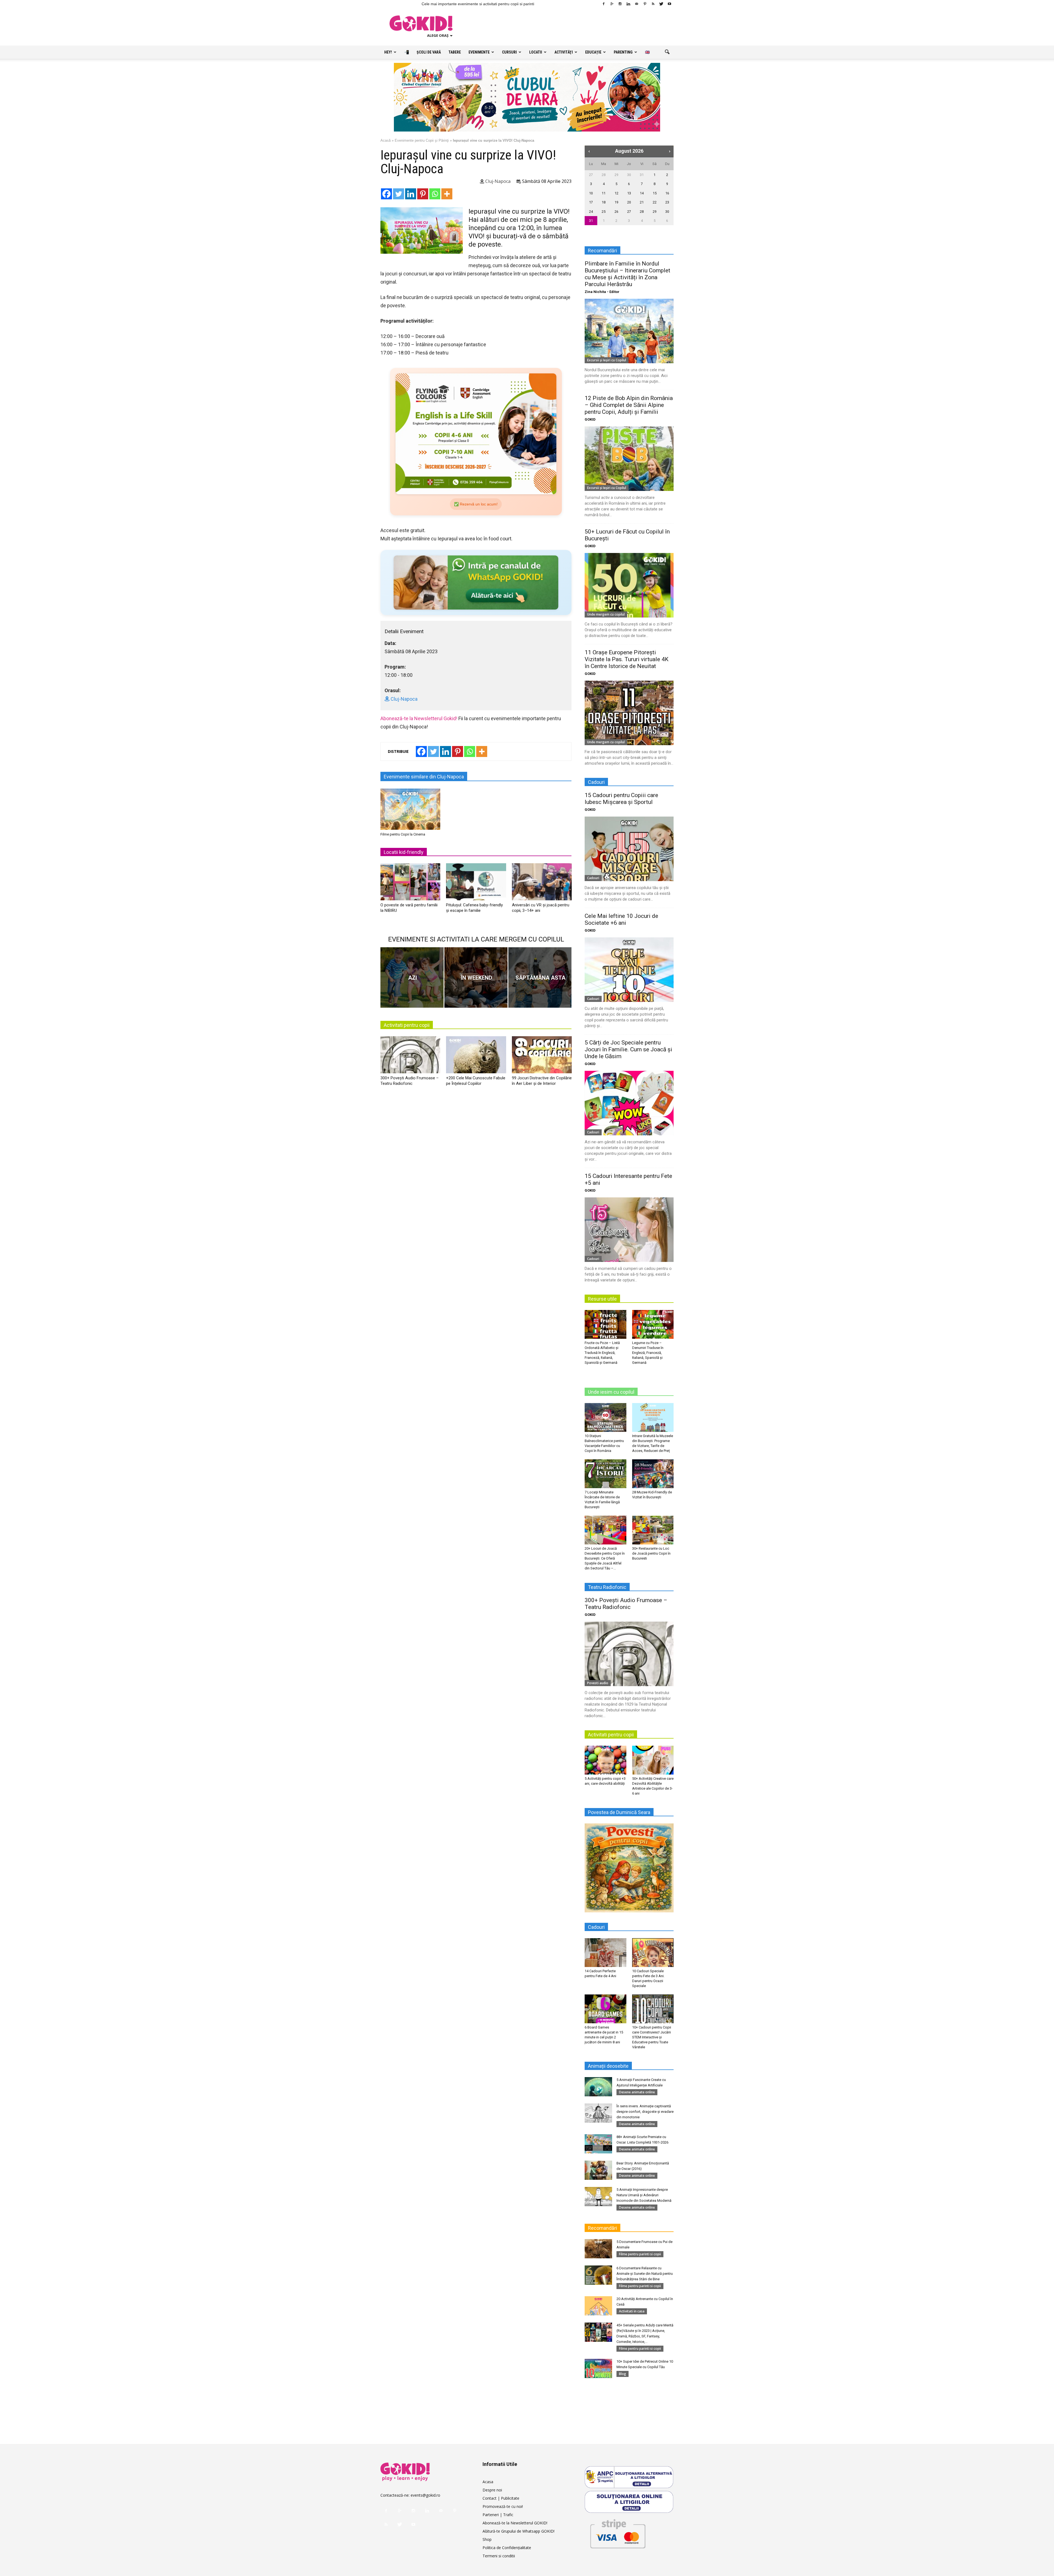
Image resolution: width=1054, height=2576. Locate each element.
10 (591, 193)
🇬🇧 (647, 52)
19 (616, 202)
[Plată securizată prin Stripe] (618, 2533)
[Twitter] (661, 4)
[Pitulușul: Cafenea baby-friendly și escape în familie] (476, 884)
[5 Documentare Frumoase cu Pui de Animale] (598, 2249)
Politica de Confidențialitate (507, 2548)
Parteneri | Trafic (498, 2515)
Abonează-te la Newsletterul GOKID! (515, 2523)
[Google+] (612, 4)
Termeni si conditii (499, 2556)
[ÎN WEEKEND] (476, 977)
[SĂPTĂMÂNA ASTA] (540, 977)
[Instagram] (620, 4)
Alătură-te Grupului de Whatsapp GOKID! (518, 2531)
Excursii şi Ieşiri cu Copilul (607, 360)
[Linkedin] (628, 4)
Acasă (386, 140)
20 (629, 202)
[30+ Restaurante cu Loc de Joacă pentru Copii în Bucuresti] (653, 1530)
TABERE (455, 52)
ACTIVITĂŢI (564, 52)
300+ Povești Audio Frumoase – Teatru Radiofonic (626, 1604)
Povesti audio (598, 1683)
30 (629, 175)
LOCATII (536, 52)
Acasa (488, 2482)
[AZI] (412, 977)
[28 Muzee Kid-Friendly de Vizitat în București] (653, 1474)
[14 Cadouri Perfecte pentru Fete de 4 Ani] (606, 1952)
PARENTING (623, 52)
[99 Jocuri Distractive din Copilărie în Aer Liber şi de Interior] (542, 1057)
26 (616, 212)
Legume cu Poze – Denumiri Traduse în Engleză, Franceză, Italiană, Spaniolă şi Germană (648, 1353)
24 (591, 212)
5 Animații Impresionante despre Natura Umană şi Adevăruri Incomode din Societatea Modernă (644, 2195)
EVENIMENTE (479, 52)
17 (591, 202)
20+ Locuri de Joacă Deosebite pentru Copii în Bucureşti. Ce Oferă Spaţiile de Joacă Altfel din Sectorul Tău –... (605, 1558)
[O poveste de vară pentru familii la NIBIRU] (410, 884)
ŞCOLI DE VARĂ (429, 52)
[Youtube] (669, 4)
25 (604, 212)
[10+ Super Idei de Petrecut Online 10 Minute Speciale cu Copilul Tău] (598, 2368)
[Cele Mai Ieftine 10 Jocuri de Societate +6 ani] (629, 970)
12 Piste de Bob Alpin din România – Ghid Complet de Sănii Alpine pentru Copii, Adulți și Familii (629, 405)
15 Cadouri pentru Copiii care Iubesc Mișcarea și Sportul (621, 799)
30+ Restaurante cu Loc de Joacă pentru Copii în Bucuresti (651, 1553)
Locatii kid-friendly (404, 852)
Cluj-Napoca (497, 181)
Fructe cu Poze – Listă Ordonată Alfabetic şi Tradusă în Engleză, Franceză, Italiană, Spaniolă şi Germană (602, 1353)
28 (604, 175)
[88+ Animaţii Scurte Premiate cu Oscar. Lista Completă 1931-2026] (598, 2144)
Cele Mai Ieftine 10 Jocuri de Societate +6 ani (621, 919)
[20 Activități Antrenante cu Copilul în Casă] (598, 2306)
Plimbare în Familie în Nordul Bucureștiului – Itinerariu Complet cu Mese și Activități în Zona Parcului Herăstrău (627, 274)
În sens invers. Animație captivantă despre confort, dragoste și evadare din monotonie (645, 2112)
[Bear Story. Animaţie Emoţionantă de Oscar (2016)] (598, 2170)
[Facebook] (604, 4)
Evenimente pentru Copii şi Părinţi (422, 140)
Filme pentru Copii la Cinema (403, 834)
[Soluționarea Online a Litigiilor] (629, 2502)
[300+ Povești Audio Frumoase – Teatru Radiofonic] (410, 1057)
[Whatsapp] (435, 194)
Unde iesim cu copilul (611, 1392)
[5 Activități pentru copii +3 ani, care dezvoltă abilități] (606, 1760)
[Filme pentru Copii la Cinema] (410, 809)
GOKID (590, 419)
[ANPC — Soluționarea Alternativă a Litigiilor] (629, 2477)
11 (604, 193)
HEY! (388, 52)
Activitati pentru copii (407, 1025)
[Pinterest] (645, 4)
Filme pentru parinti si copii (640, 2254)
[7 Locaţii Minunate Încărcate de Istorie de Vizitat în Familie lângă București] (606, 1474)
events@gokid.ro (425, 2495)
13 (629, 193)
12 (616, 193)
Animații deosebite (608, 2066)
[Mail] (637, 4)
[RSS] (653, 4)
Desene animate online (637, 2092)
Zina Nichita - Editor (602, 292)
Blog (623, 2374)
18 (604, 202)
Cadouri (593, 878)
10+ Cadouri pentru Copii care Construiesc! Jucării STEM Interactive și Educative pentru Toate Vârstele (652, 2037)
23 (667, 202)
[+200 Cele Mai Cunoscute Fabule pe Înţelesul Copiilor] (476, 1057)
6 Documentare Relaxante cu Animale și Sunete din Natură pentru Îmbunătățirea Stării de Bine (645, 2274)
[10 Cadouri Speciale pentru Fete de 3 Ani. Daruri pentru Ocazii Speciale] (653, 1952)
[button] (667, 52)
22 (655, 202)
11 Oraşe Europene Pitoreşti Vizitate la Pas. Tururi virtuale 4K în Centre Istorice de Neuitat (626, 659)
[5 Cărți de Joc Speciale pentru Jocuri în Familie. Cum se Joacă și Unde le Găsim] (629, 1103)
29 (616, 175)
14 (642, 193)
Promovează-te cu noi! (503, 2506)
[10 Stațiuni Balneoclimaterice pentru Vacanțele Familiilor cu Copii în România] (606, 1417)
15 (655, 193)
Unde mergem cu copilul (606, 614)
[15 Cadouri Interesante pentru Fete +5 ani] (629, 1230)
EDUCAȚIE (593, 52)
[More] (447, 194)
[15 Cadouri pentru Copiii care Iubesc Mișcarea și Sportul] (629, 849)
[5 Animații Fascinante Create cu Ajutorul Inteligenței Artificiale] (598, 2087)
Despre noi (492, 2490)
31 (642, 175)
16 (667, 193)
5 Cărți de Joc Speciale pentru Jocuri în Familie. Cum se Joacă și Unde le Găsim (628, 1049)
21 (642, 202)
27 (591, 175)
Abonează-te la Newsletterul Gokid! (419, 718)
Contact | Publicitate (501, 2498)
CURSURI (509, 52)
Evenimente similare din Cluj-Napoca (424, 777)
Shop (487, 2539)
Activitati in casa (632, 2311)
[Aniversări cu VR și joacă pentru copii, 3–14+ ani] (542, 884)
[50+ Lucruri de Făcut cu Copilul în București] (629, 585)
